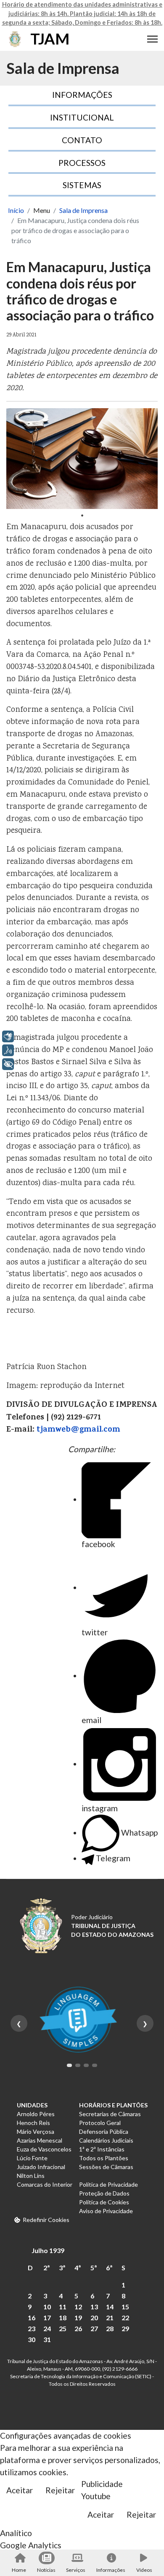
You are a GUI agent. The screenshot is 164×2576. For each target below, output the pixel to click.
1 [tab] (82, 515)
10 (47, 2307)
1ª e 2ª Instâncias (102, 2149)
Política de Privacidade (108, 2184)
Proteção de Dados (104, 2193)
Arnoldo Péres (36, 2114)
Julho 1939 (48, 2250)
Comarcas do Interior (45, 2184)
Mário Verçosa (36, 2131)
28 (110, 2328)
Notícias (46, 2570)
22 (125, 2318)
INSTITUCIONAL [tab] (82, 117)
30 (32, 2339)
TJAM (50, 39)
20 (94, 2318)
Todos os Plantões (104, 2158)
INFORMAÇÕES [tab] (82, 95)
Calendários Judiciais (106, 2140)
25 (63, 2328)
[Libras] (8, 1036)
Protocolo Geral (100, 2123)
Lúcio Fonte (32, 2158)
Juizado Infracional (41, 2167)
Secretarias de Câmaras (110, 2114)
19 (78, 2318)
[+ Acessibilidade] (8, 1064)
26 (78, 2328)
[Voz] (8, 1050)
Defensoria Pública (104, 2131)
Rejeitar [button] (60, 2490)
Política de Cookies (104, 2202)
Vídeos (144, 2570)
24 (47, 2328)
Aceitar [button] (20, 2490)
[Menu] (152, 39)
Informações (111, 2570)
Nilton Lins (31, 2176)
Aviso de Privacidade (106, 2211)
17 (47, 2318)
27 (94, 2328)
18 (63, 2318)
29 (125, 2328)
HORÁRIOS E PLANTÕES (113, 2105)
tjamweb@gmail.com (78, 1430)
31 (47, 2339)
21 (110, 2318)
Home (19, 2570)
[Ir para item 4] (95, 2065)
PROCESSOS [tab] (82, 163)
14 (110, 2307)
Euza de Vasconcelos (44, 2149)
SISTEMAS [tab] (82, 185)
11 (63, 2307)
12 (78, 2307)
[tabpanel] (82, 459)
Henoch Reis (33, 2123)
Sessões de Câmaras (106, 2167)
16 (32, 2318)
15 (125, 2307)
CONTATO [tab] (82, 140)
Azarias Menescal (40, 2140)
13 (94, 2307)
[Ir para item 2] (78, 2065)
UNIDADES (32, 2105)
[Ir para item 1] (69, 2065)
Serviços (76, 2570)
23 (32, 2328)
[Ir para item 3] (86, 2065)
